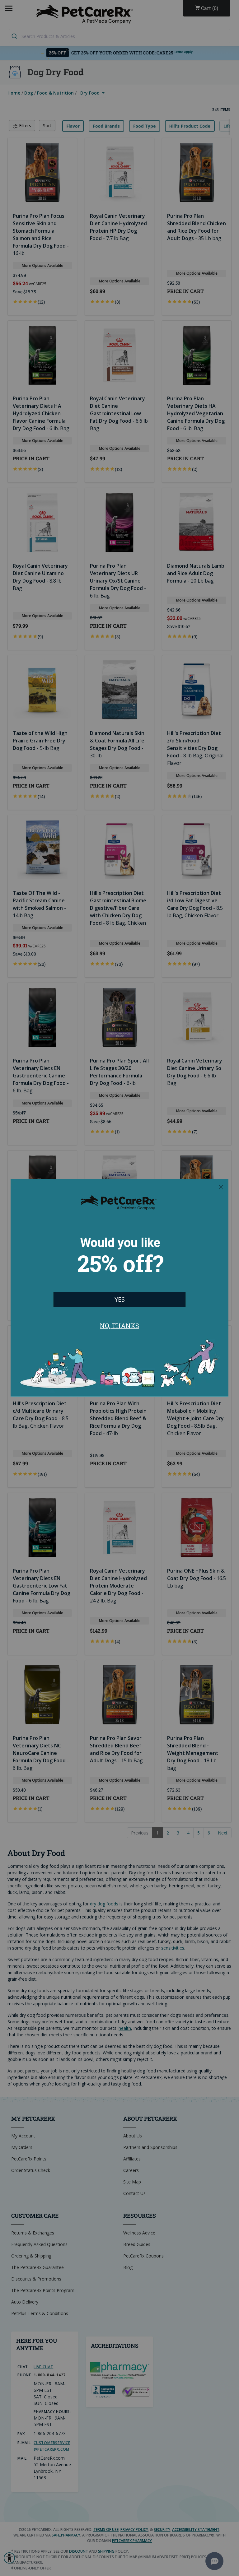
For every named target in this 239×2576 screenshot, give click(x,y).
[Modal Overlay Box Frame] (119, 1288)
